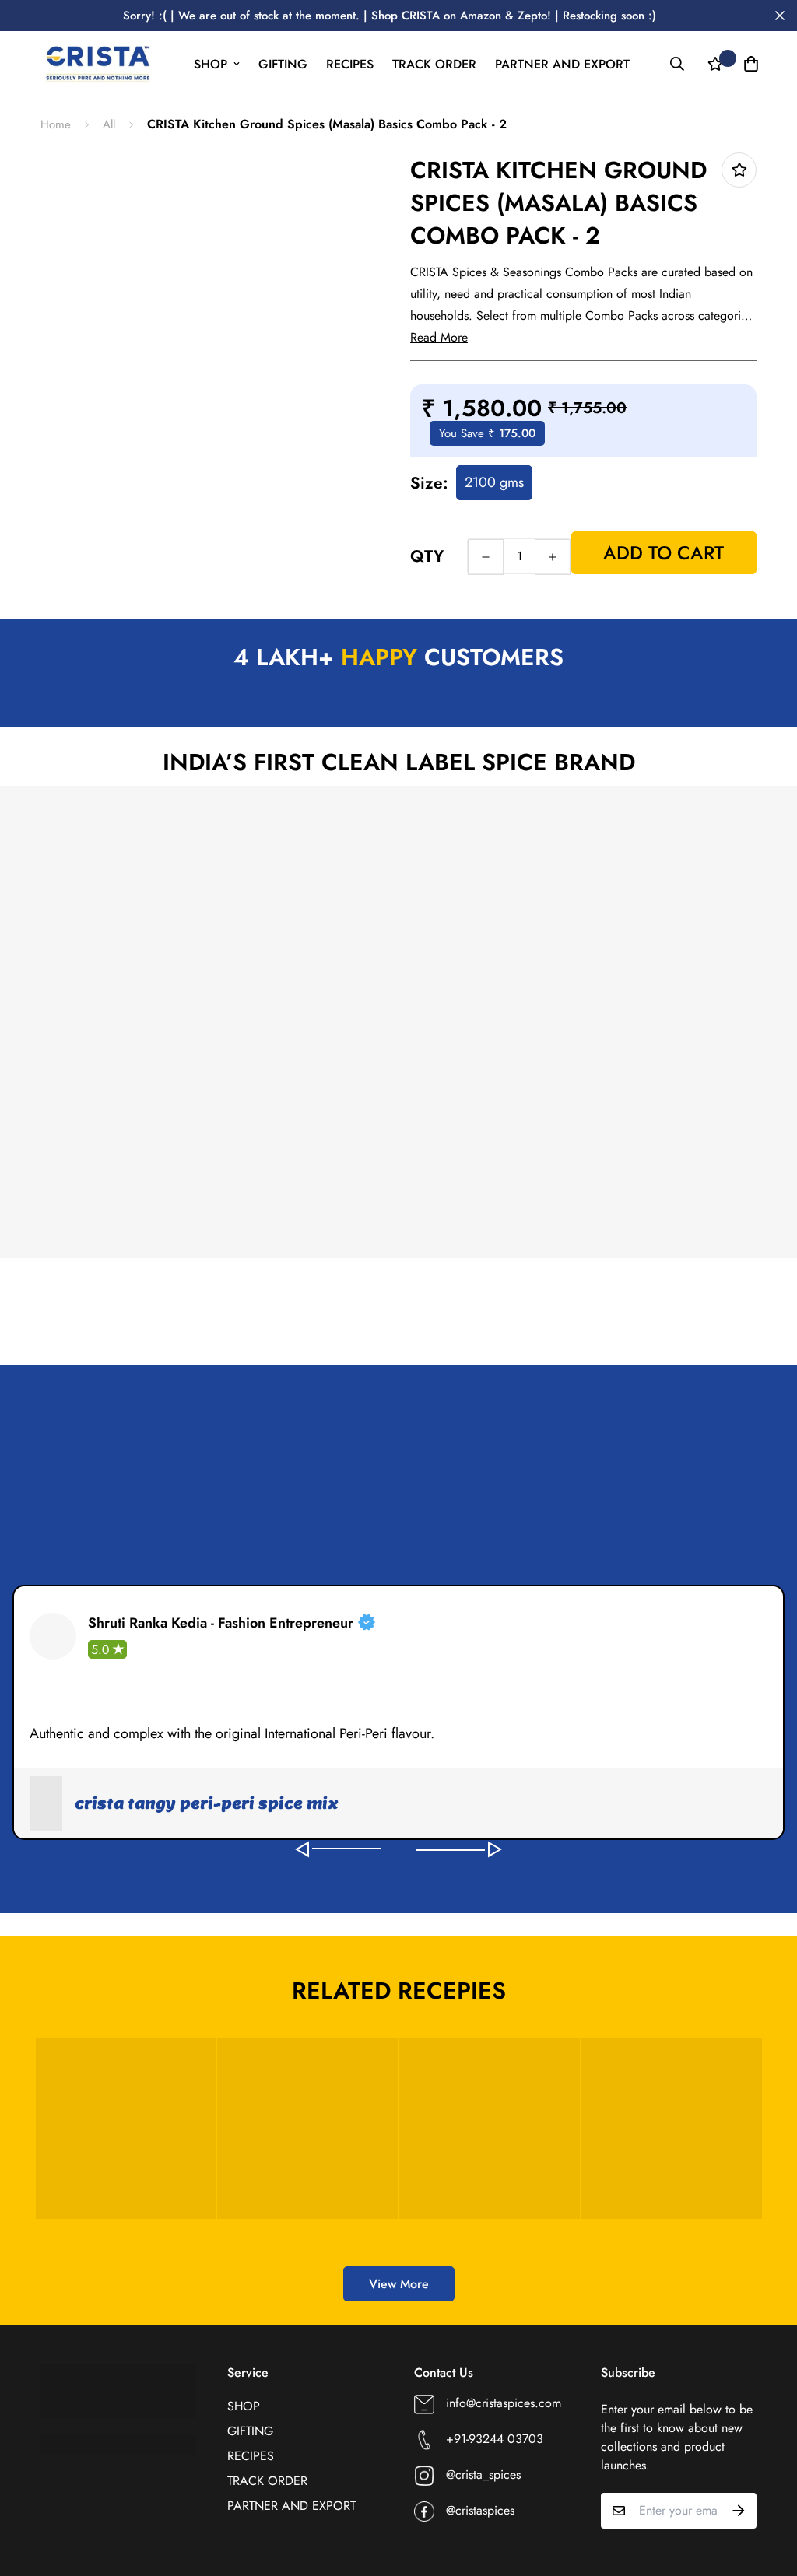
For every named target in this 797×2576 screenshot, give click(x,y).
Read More (439, 337)
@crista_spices (483, 2474)
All (109, 125)
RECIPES (350, 64)
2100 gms (494, 482)
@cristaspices (480, 2510)
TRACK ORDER (434, 64)
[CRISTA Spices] (97, 64)
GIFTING (283, 64)
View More (399, 2284)
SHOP (211, 64)
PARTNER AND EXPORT (562, 64)
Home (56, 125)
